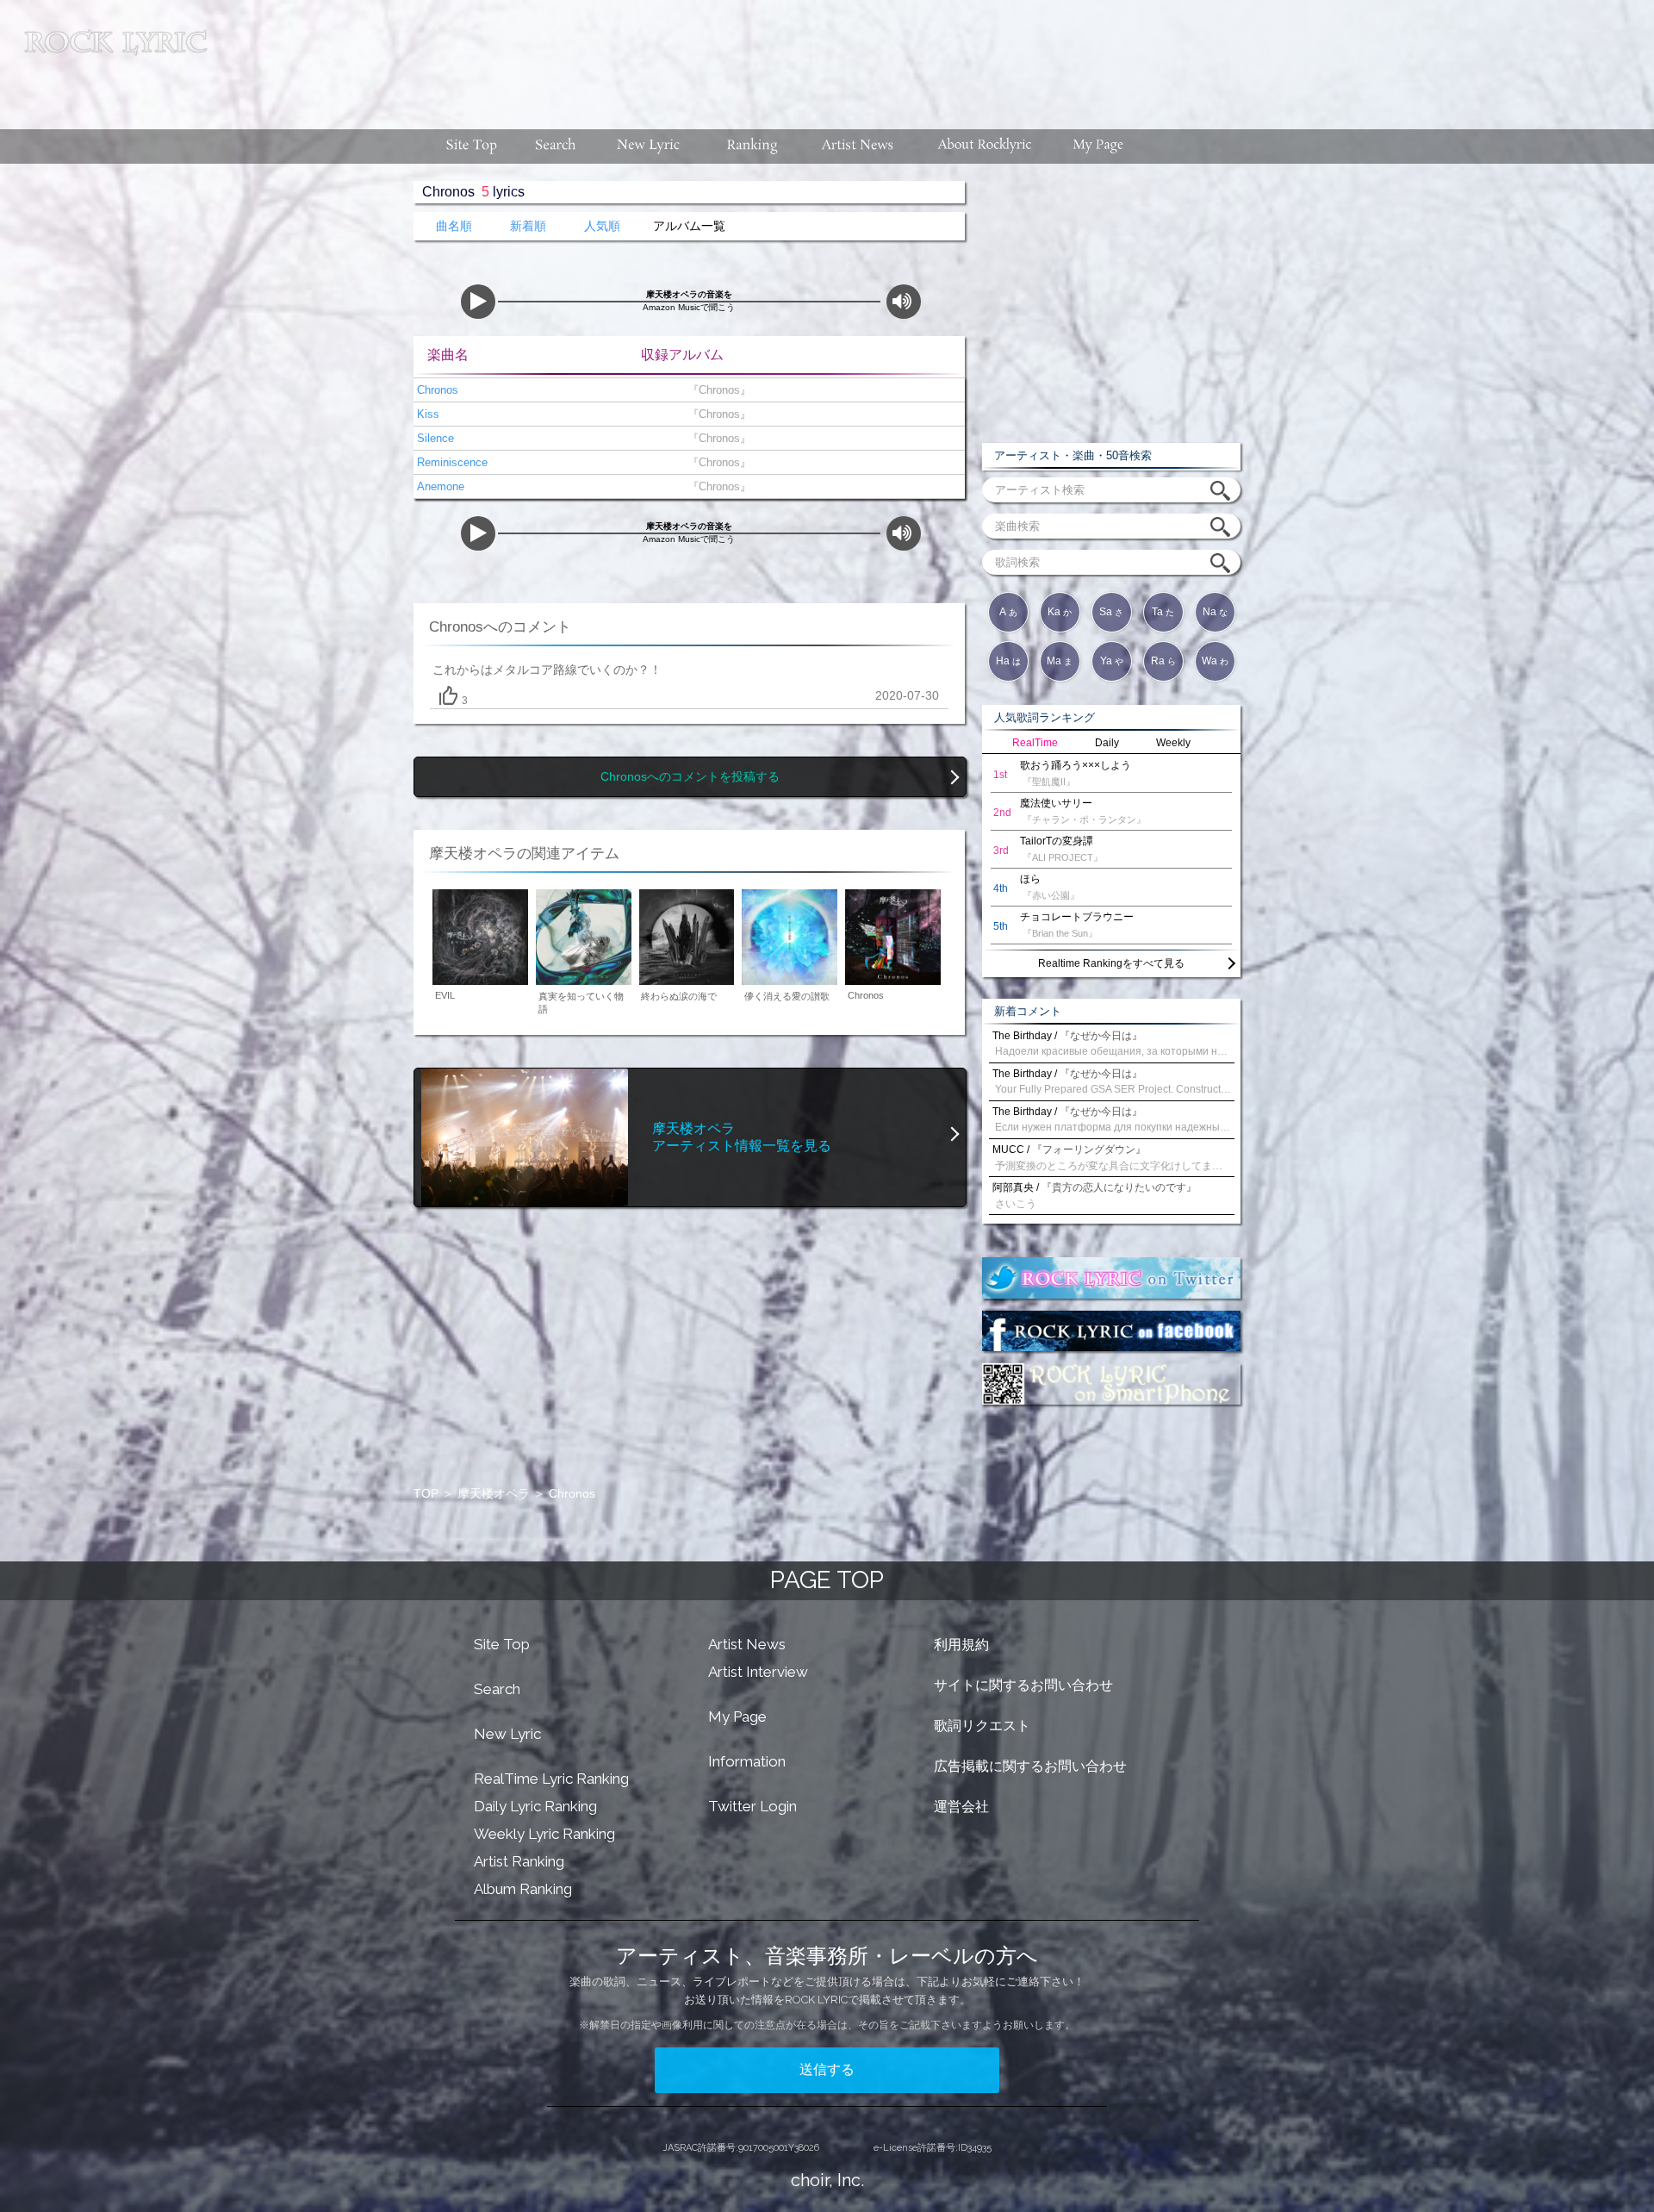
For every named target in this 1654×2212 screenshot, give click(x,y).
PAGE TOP (827, 1580)
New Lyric (507, 1734)
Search (497, 1689)
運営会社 (961, 1807)
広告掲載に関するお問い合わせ (1030, 1766)
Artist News (747, 1644)
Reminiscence (451, 462)
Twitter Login (752, 1806)
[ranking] (752, 146)
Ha (1008, 661)
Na (1215, 612)
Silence (434, 438)
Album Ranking (523, 1889)
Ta (1163, 612)
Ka (1060, 612)
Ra (1163, 661)
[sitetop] (469, 146)
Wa (1215, 661)
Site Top (502, 1644)
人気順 (602, 226)
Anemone (439, 486)
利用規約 (961, 1645)
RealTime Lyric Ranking (551, 1779)
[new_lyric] (649, 146)
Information (747, 1761)
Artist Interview (758, 1672)
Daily (1107, 743)
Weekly (1173, 743)
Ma (1060, 661)
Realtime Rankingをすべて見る (1111, 963)
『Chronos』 (716, 390)
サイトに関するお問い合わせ (1023, 1685)
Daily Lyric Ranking (535, 1806)
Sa (1111, 612)
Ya (1112, 661)
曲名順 (454, 226)
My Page (737, 1717)
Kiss (426, 414)
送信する (827, 2069)
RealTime (1035, 743)
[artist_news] (858, 146)
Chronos (436, 390)
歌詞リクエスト (982, 1726)
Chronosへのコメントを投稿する (690, 777)
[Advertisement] (937, 56)
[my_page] (1099, 146)
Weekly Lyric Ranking (544, 1834)
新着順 (528, 226)
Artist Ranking (519, 1861)
